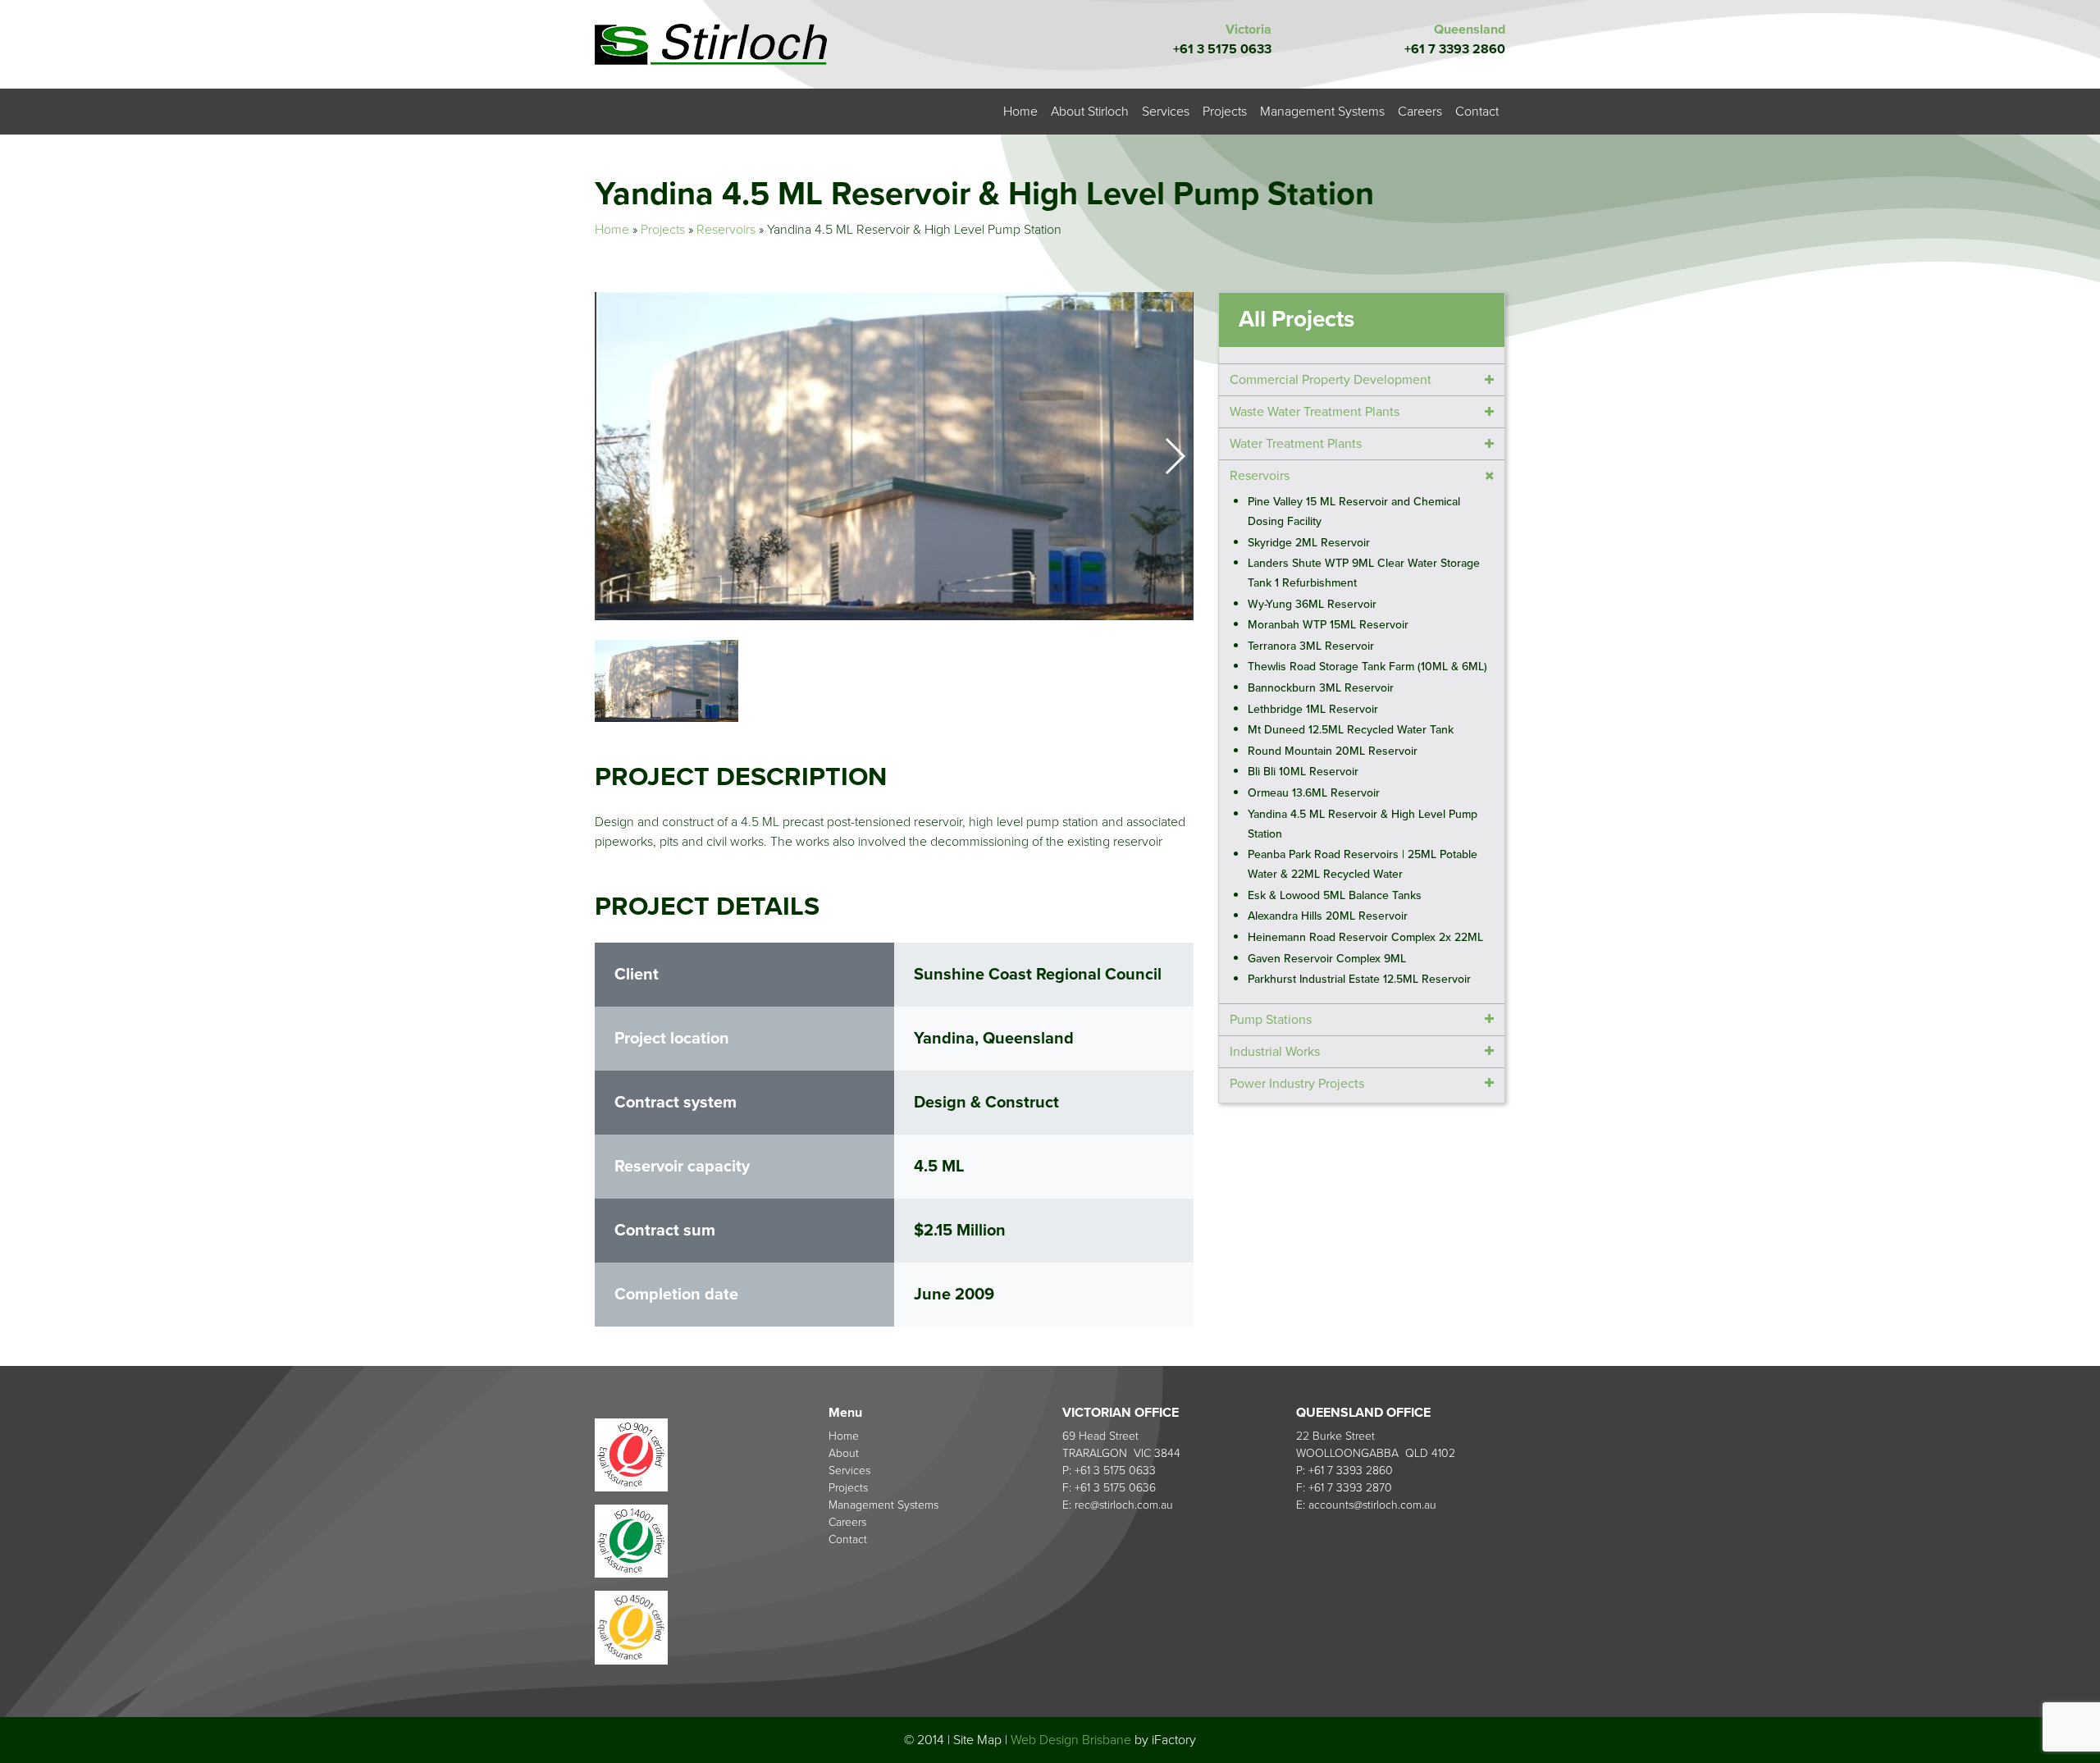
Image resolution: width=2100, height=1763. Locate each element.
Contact (1477, 112)
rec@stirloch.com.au (1124, 1505)
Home (1020, 112)
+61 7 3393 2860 (1455, 49)
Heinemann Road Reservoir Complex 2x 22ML (1365, 937)
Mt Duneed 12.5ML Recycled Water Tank (1351, 730)
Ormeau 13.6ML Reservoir (1314, 793)
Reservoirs (726, 230)
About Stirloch (1090, 112)
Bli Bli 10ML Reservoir (1303, 772)
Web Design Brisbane (1071, 1740)
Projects (1225, 112)
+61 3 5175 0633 (1222, 49)
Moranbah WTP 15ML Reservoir (1328, 625)
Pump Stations (1271, 1019)
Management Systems (1322, 112)
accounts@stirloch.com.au (1372, 1505)
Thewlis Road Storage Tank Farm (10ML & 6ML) (1367, 667)
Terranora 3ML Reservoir (1311, 646)
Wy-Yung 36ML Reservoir (1312, 603)
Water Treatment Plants (1296, 444)
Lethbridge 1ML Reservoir (1313, 708)
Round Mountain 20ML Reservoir (1333, 751)
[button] (1174, 456)
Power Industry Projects (1297, 1083)
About (844, 1453)
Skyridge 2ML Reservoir (1309, 542)
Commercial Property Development (1331, 380)
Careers (1420, 112)
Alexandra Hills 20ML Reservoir (1328, 916)
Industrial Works (1275, 1051)
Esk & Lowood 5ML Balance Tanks (1335, 895)
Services (1166, 112)
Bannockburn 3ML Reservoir (1321, 688)
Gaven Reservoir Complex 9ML (1327, 958)
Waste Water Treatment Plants (1315, 412)
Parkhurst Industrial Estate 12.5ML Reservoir (1359, 979)
